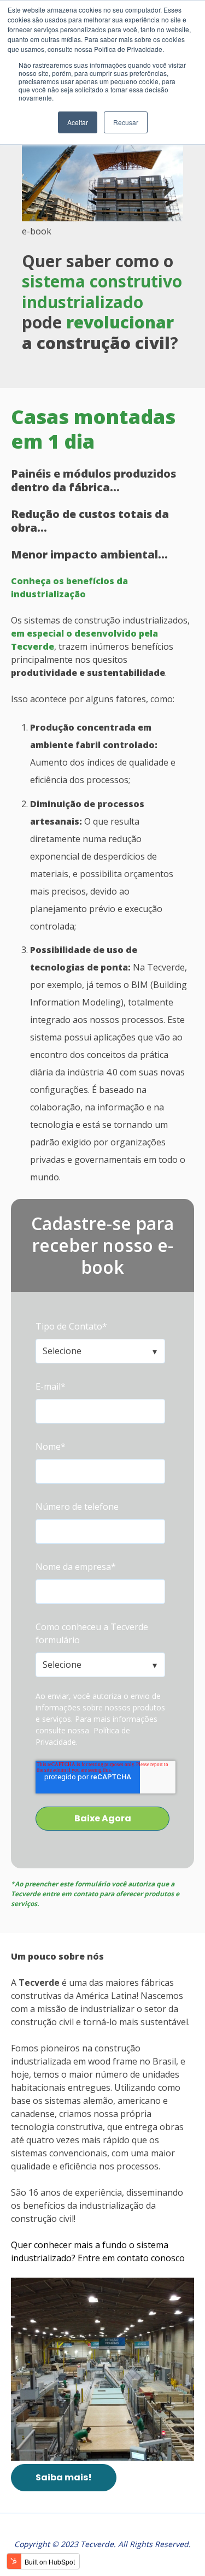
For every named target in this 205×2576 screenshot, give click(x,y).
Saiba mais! (64, 2477)
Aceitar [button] (78, 122)
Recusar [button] (126, 122)
